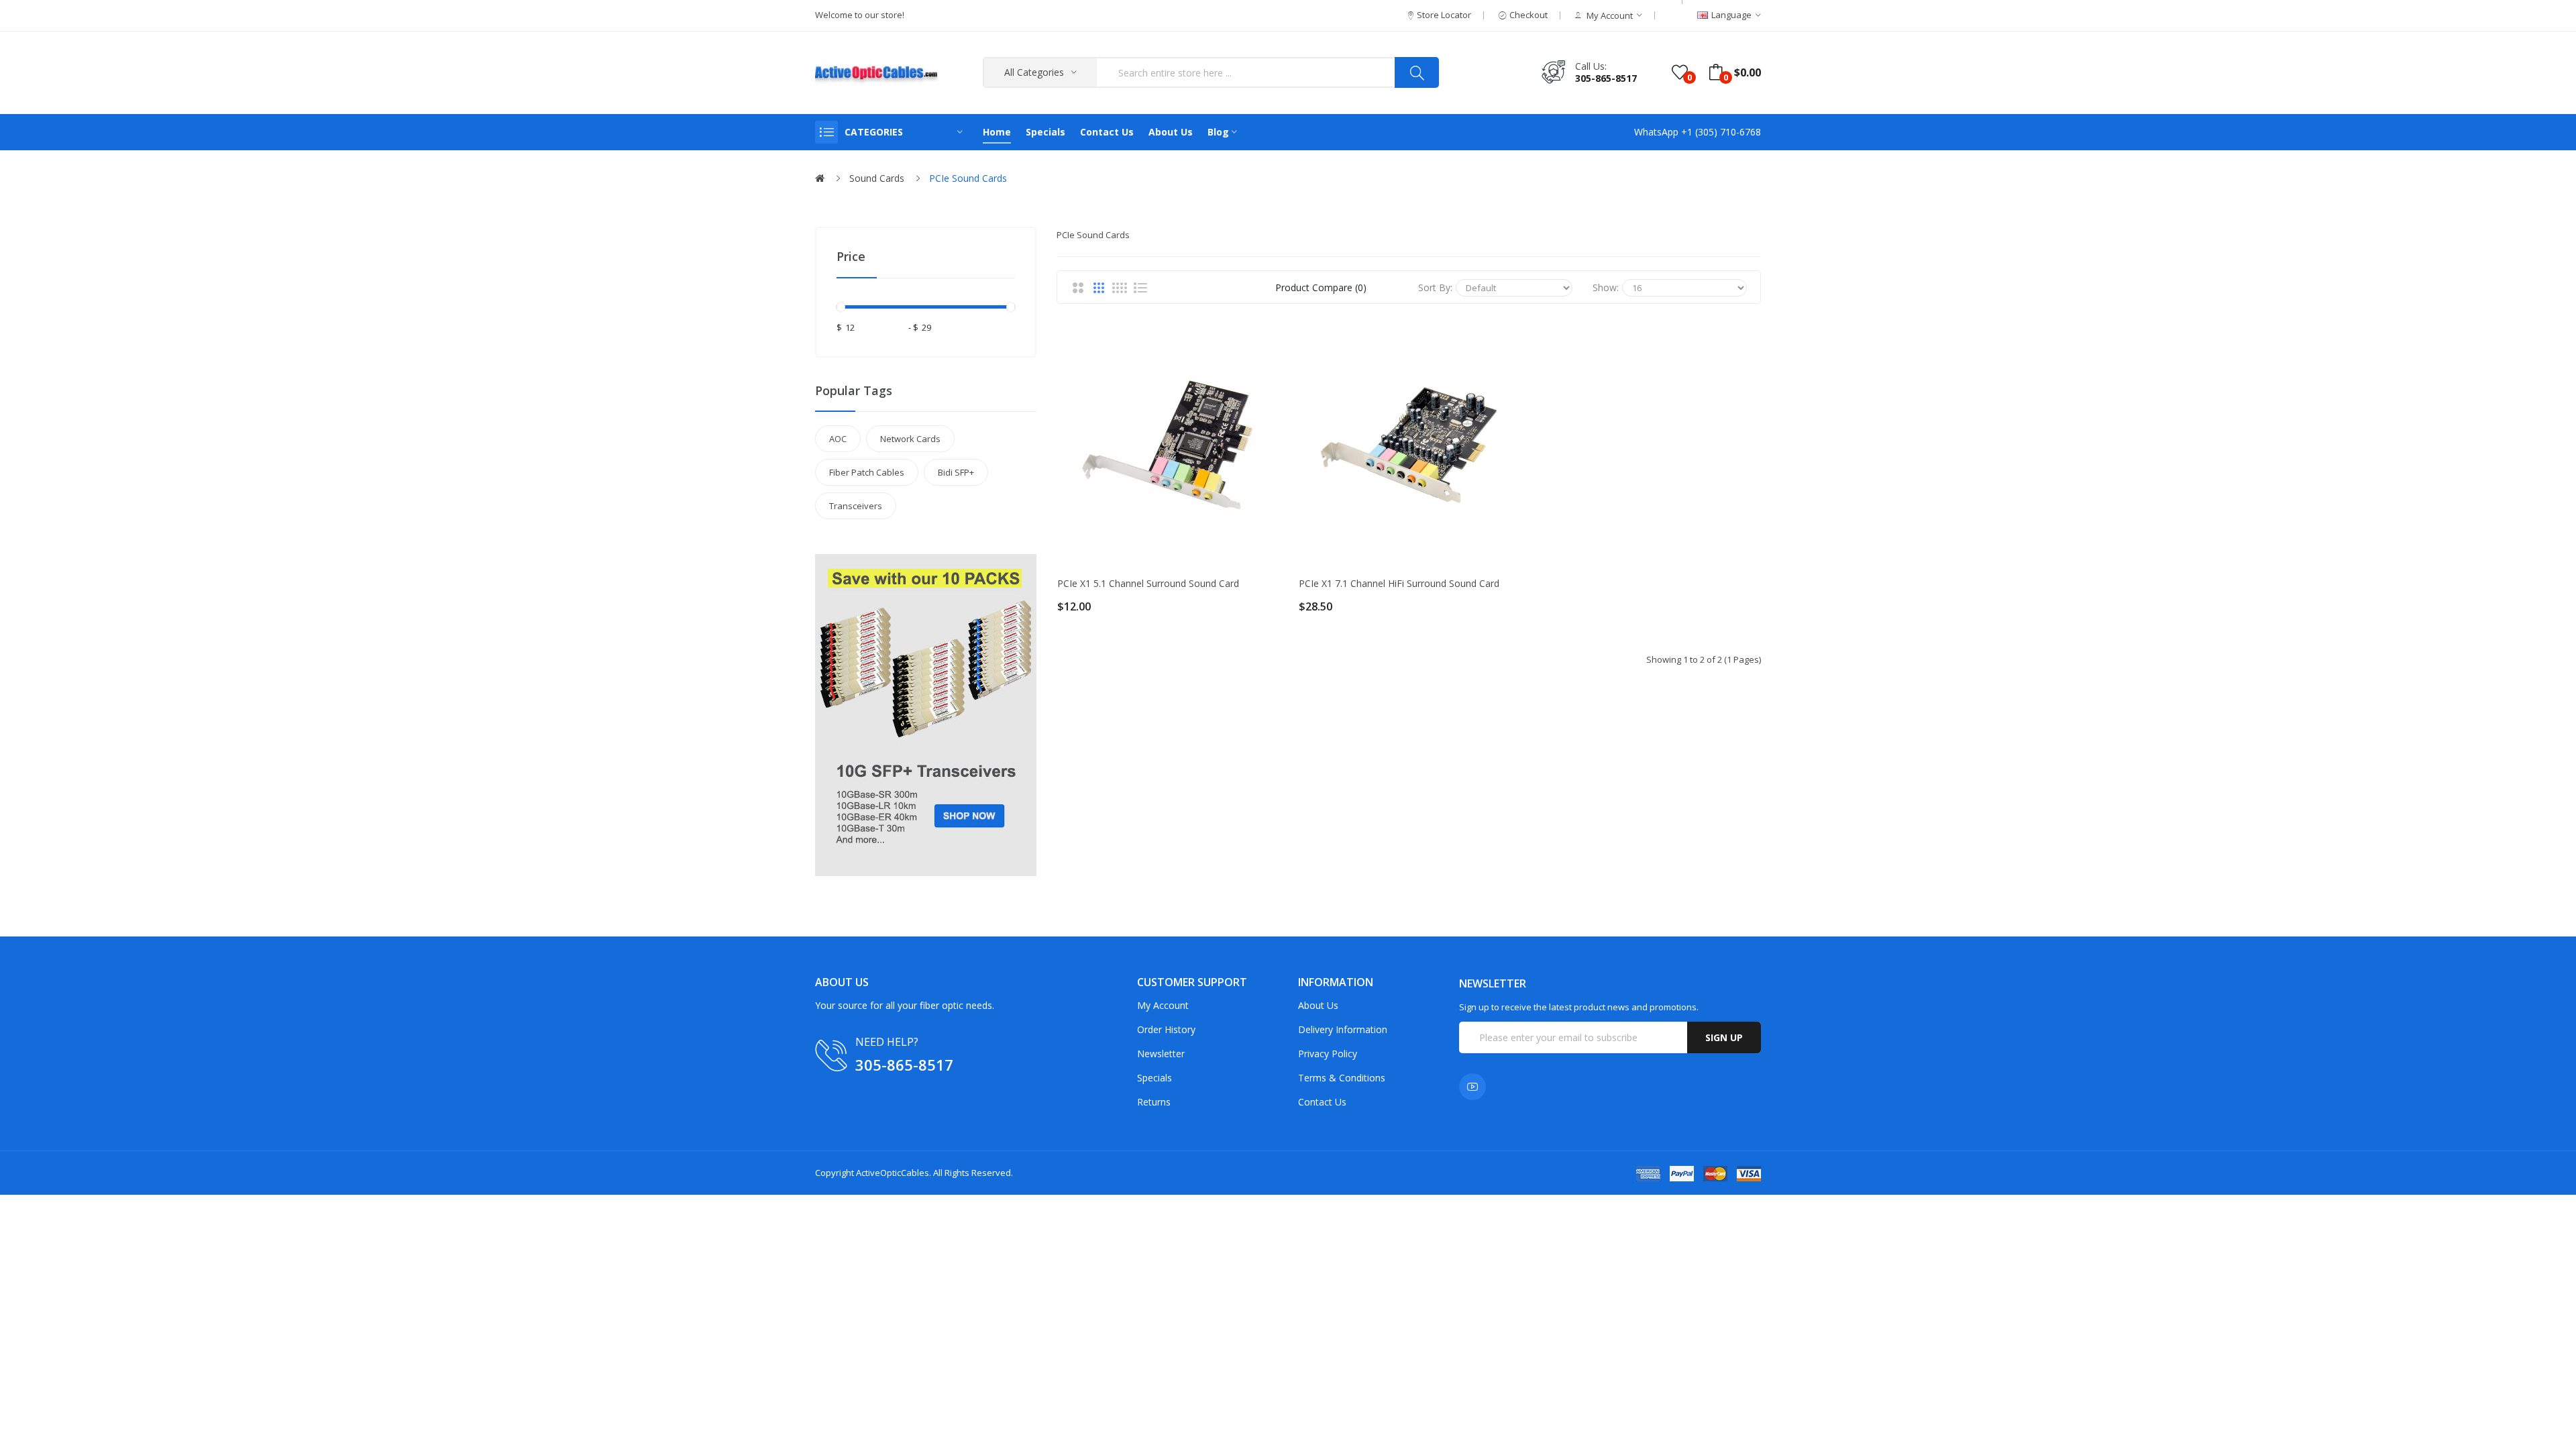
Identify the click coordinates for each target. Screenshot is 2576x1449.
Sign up (1724, 1037)
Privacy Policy (1328, 1054)
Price (851, 256)
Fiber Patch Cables (867, 472)
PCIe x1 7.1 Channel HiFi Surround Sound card (1399, 584)
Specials (1155, 1078)
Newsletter (1161, 1054)
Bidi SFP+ (956, 472)
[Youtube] (1472, 1087)
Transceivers (856, 506)
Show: (1606, 287)
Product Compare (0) (1321, 287)
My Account (1163, 1005)
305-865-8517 (1606, 78)
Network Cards (910, 439)
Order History (1166, 1029)
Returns (1154, 1102)
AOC (838, 439)
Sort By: (1435, 287)
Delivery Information (1343, 1029)
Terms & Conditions (1342, 1078)
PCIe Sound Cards (968, 178)
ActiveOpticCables (893, 1173)
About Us (1318, 1005)
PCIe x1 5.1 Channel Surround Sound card (1148, 584)
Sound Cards (877, 178)
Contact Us (1322, 1102)
